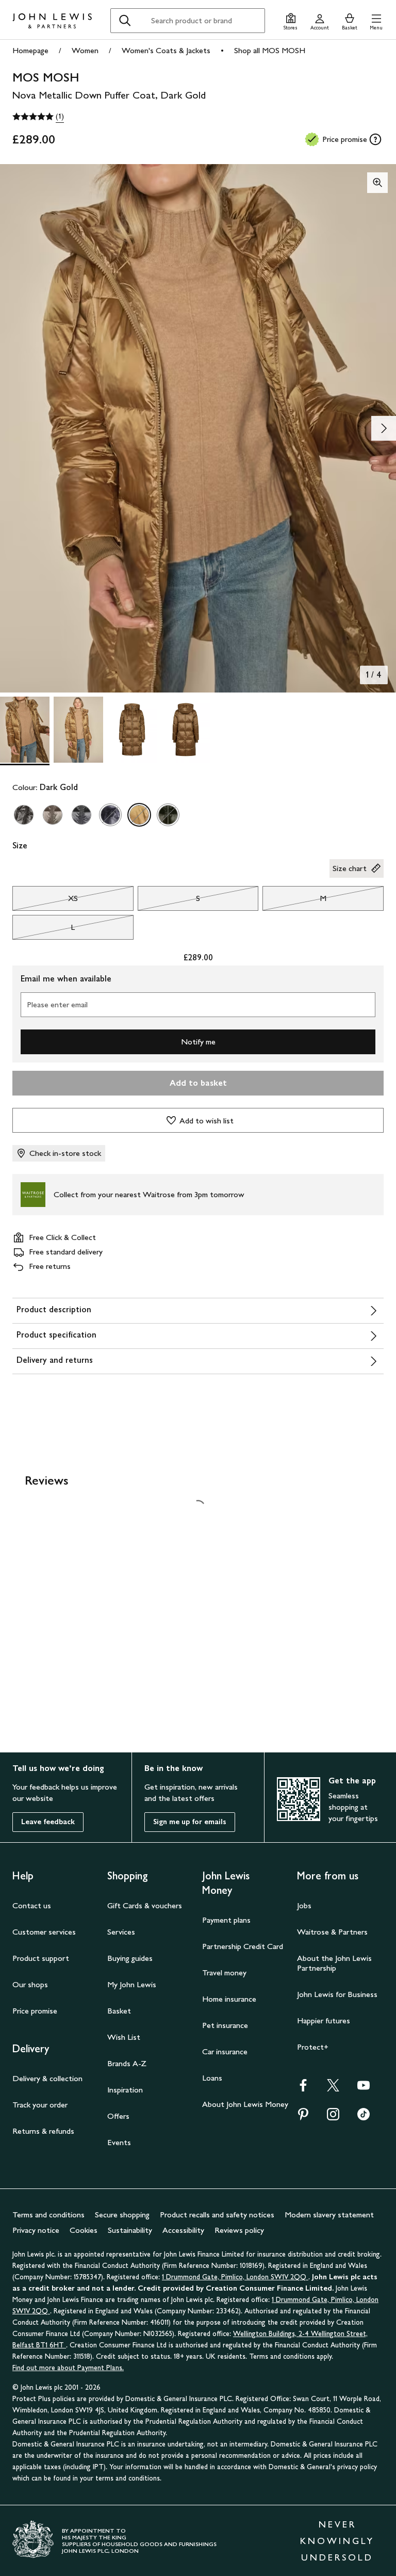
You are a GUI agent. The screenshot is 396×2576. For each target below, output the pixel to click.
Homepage (30, 50)
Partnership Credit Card (243, 1946)
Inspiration (125, 2090)
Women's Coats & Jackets (166, 50)
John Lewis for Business (337, 1994)
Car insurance (225, 2051)
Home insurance (229, 1999)
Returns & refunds (43, 2131)
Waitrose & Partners (332, 1932)
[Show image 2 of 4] (384, 428)
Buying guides (130, 1958)
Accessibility (183, 2230)
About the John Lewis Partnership (334, 1963)
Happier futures (324, 2020)
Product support (41, 1958)
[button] (376, 20)
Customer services (44, 1932)
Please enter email (57, 1004)
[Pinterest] (303, 2118)
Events (119, 2142)
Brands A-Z (127, 2063)
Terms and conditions (48, 2215)
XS (45, 901)
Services (121, 1932)
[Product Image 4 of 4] (186, 730)
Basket (119, 2011)
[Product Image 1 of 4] (25, 730)
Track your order (40, 2105)
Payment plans (226, 1920)
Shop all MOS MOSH (270, 50)
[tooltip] (375, 139)
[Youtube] (364, 2089)
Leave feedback (48, 1822)
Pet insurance (225, 2025)
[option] (24, 815)
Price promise (35, 2011)
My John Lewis (132, 1984)
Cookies (84, 2230)
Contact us (32, 1905)
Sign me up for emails (190, 1822)
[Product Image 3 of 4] (132, 730)
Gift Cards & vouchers (145, 1905)
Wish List (124, 2037)
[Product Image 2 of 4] (78, 730)
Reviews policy (239, 2230)
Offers (118, 2116)
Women (85, 50)
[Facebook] (303, 2089)
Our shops (30, 1984)
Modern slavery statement (329, 2215)
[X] (333, 2089)
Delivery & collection (47, 2078)
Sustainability (130, 2230)
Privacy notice (36, 2230)
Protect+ (313, 2047)
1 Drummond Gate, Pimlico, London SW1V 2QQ (235, 2277)
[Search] (125, 21)
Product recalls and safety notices (217, 2215)
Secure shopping (122, 2215)
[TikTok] (364, 2118)
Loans (212, 2078)
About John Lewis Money (245, 2104)
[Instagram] (333, 2118)
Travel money (224, 1973)
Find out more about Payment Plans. (68, 2368)
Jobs (304, 1905)
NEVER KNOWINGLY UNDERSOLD (337, 2541)
